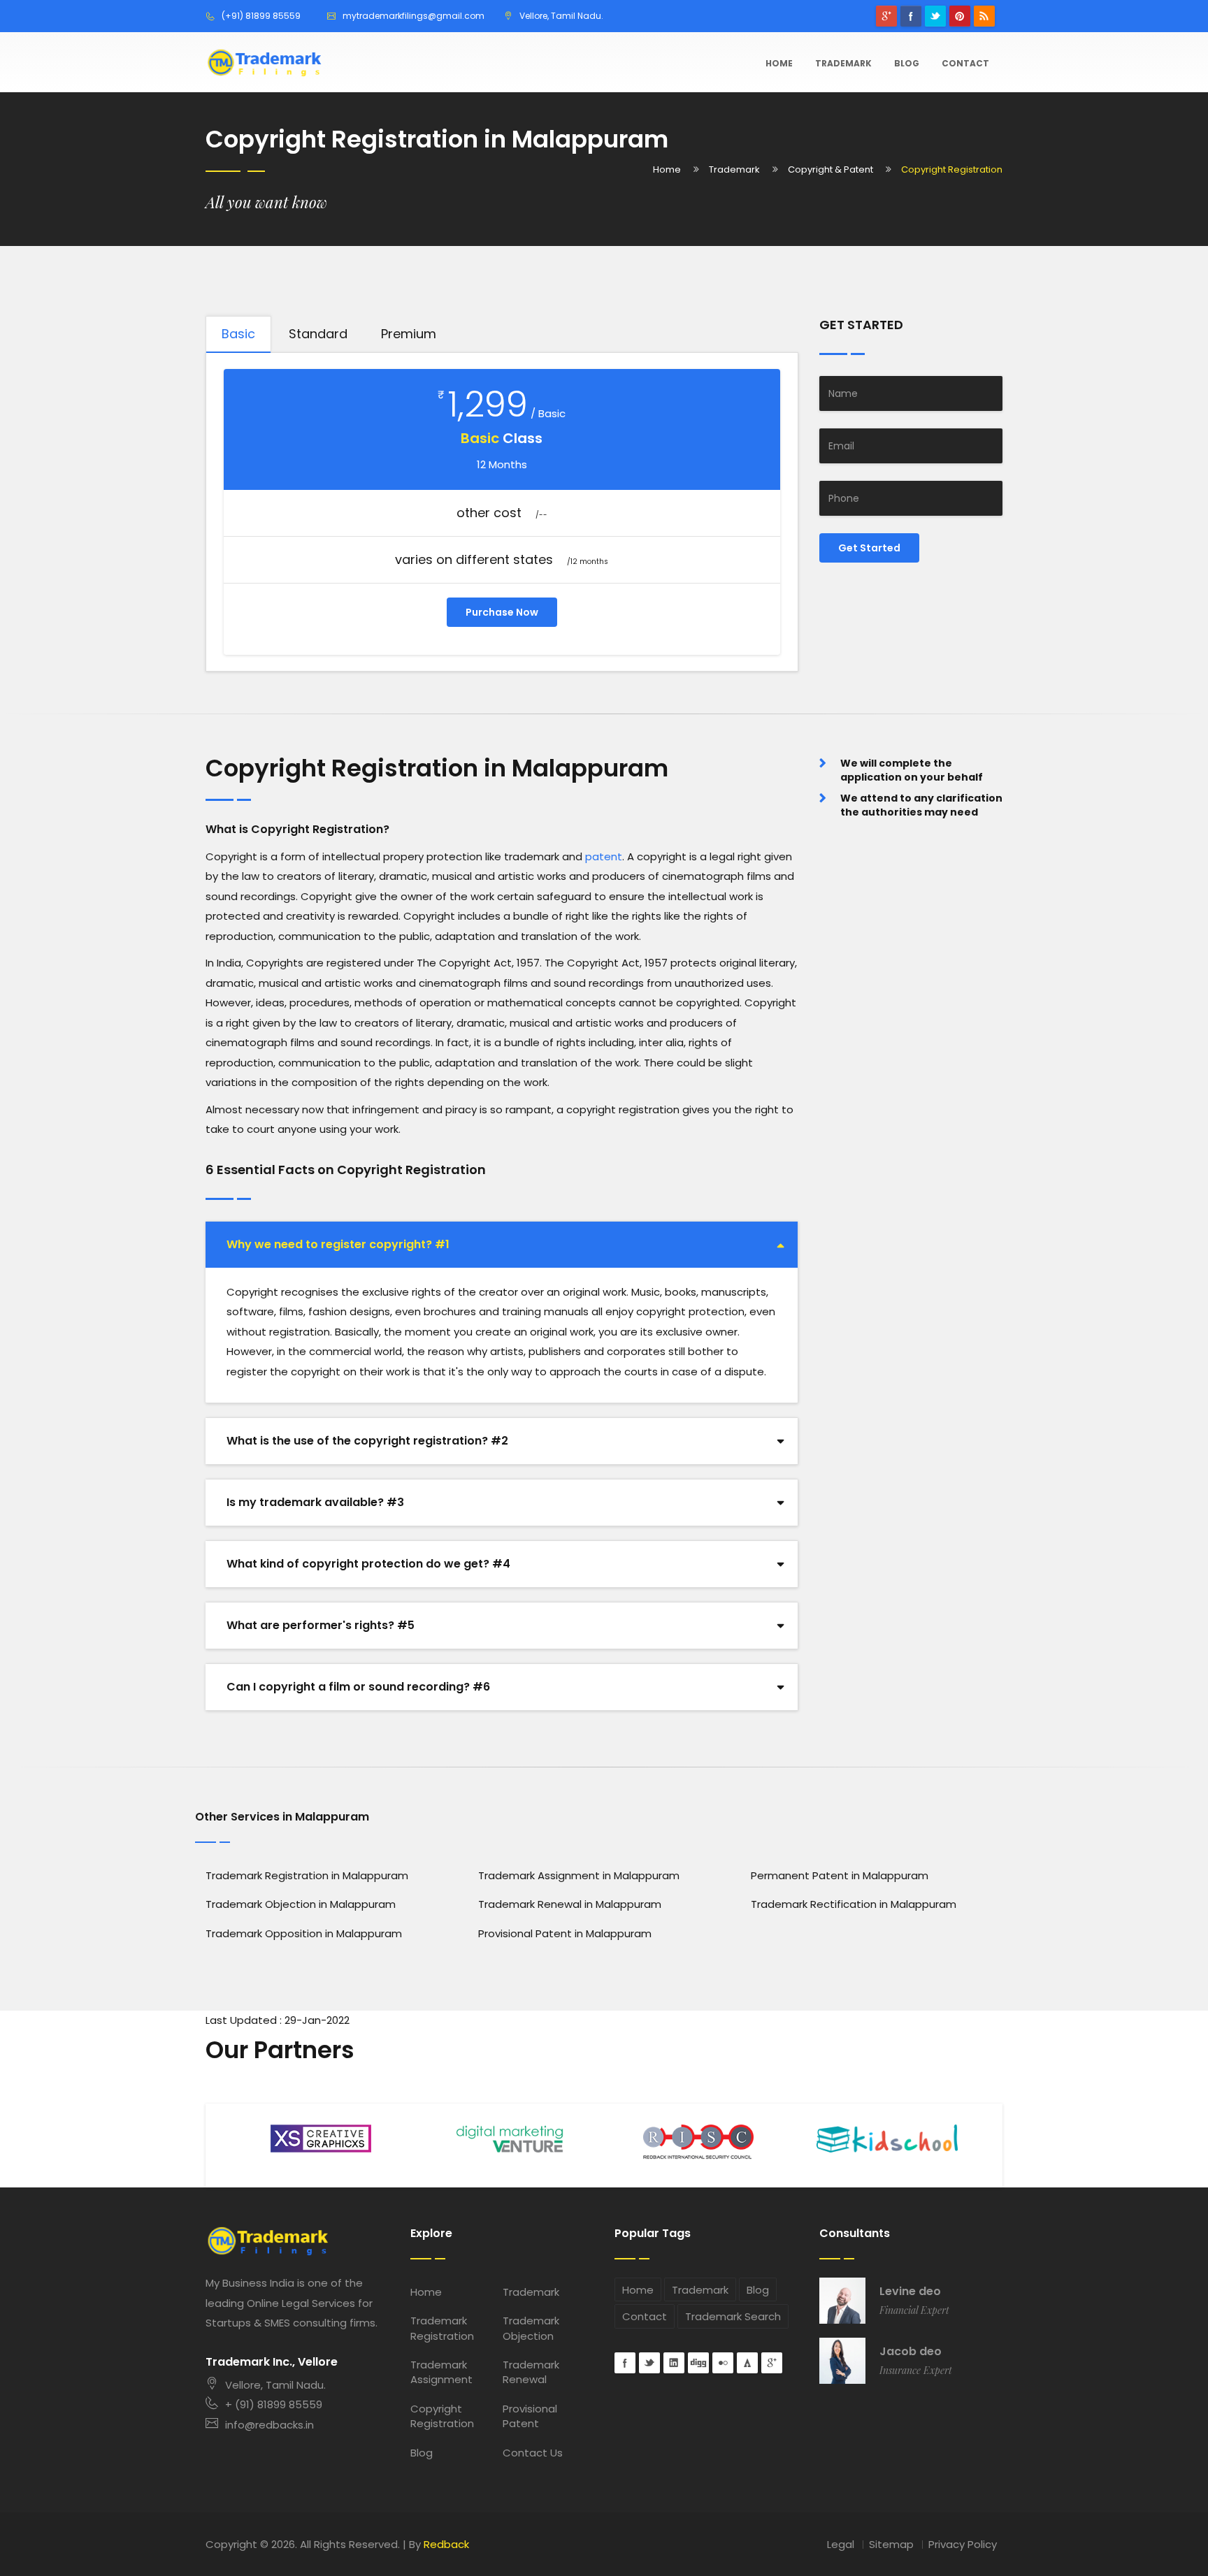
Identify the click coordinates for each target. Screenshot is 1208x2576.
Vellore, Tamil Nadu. (275, 2385)
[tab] (502, 1245)
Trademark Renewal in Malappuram (570, 1904)
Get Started (869, 548)
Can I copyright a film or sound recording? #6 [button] (358, 1687)
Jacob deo (911, 2352)
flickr (723, 2363)
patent (604, 856)
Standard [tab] (318, 334)
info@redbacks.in (269, 2425)
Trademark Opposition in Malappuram (304, 1933)
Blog (907, 63)
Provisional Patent (530, 2416)
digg (698, 2363)
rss (984, 16)
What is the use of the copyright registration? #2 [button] (367, 1441)
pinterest (960, 16)
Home (779, 63)
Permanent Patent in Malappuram (840, 1875)
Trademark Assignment (441, 2372)
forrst (747, 2363)
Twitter (935, 16)
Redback (446, 2544)
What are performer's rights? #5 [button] (321, 1625)
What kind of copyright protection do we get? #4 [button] (368, 1564)
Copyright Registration (442, 2416)
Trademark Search (733, 2316)
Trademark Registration (442, 2328)
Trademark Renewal (531, 2372)
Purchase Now (502, 612)
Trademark (843, 63)
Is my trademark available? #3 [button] (315, 1502)
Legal (841, 2544)
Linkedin (674, 2363)
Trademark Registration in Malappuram (307, 1875)
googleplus (886, 16)
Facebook (911, 16)
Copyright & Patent (830, 169)
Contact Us (533, 2453)
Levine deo (910, 2292)
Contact (965, 63)
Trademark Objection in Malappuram (301, 1904)
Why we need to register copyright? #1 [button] (338, 1244)
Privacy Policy (963, 2544)
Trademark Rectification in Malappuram (854, 1904)
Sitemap (891, 2544)
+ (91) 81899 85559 (274, 2404)
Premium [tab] (409, 334)
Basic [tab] (238, 334)
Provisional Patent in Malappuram (565, 1933)
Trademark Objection (531, 2328)
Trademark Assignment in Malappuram (579, 1875)
